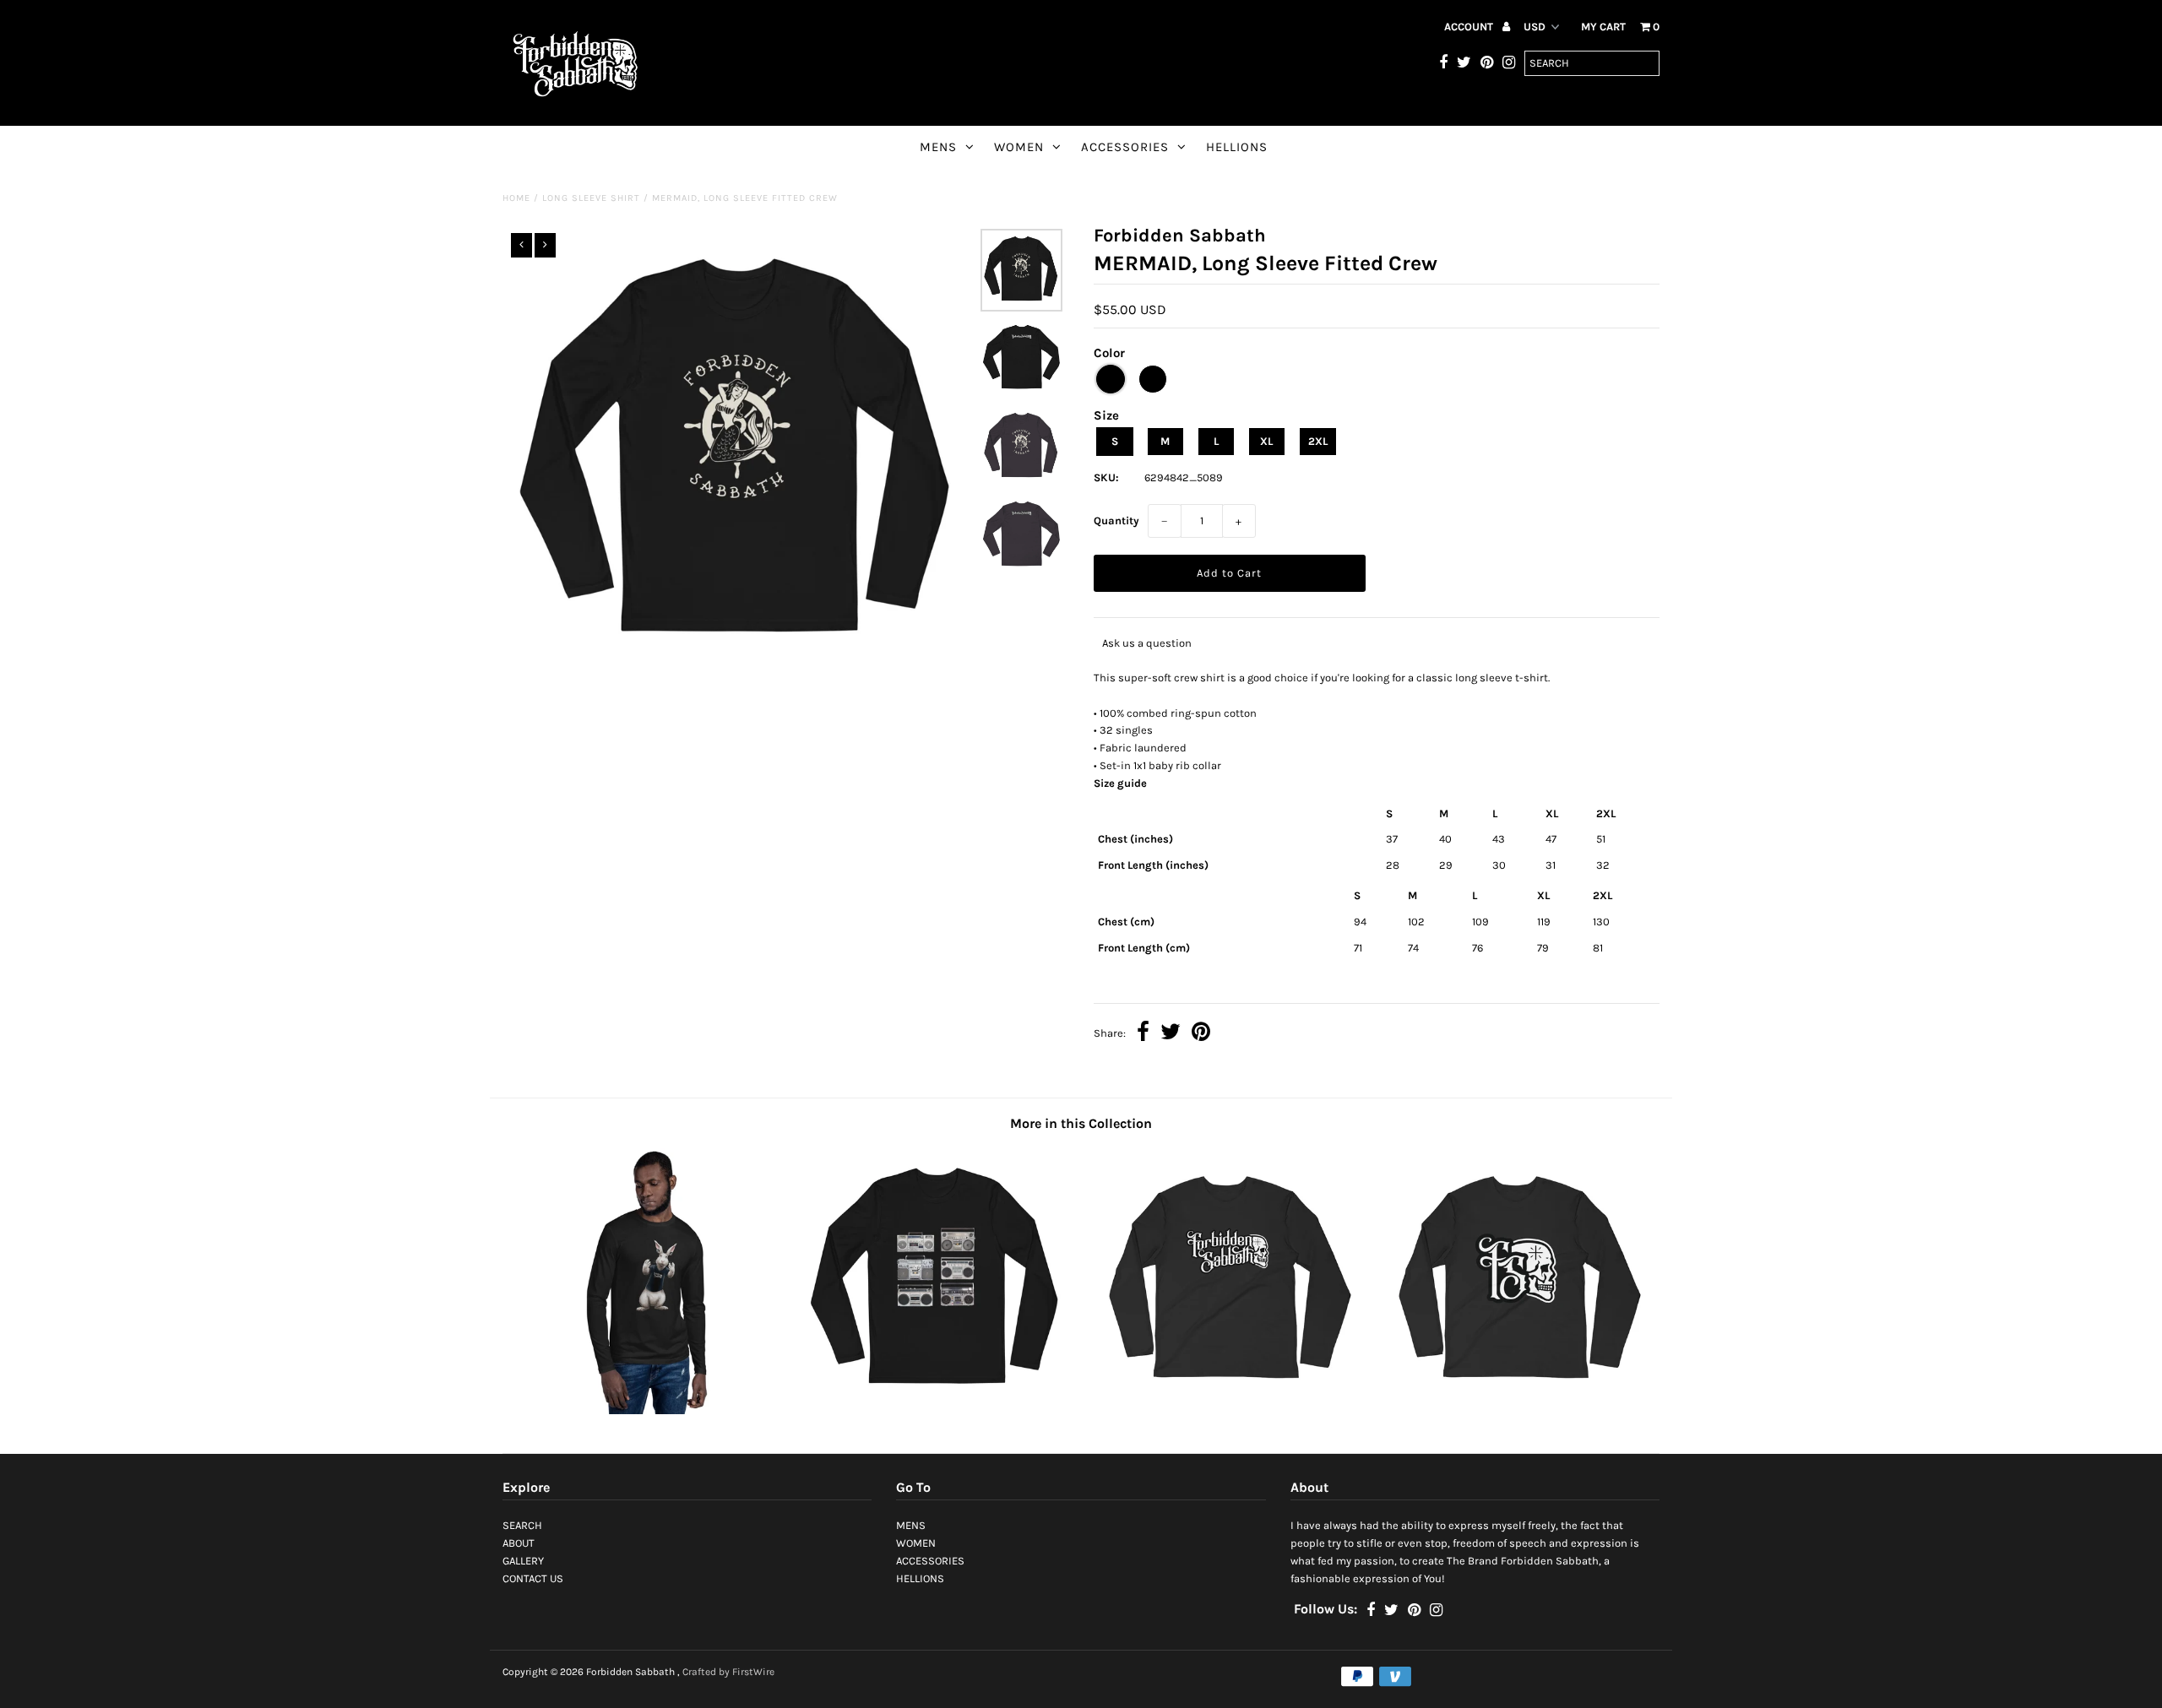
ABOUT (519, 1543)
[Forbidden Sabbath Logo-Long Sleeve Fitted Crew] (1225, 1410)
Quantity (1116, 521)
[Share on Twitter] (1171, 1034)
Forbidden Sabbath (630, 1672)
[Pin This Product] (1201, 1034)
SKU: (1106, 477)
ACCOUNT (1470, 27)
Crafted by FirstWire (728, 1672)
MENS (938, 147)
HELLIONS (1237, 147)
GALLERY (523, 1561)
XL (1266, 441)
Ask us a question (1147, 643)
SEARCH (522, 1525)
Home (516, 198)
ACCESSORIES (1125, 147)
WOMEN (1019, 147)
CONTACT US (533, 1578)
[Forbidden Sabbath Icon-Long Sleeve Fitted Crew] (1515, 1410)
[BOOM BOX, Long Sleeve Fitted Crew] (937, 1410)
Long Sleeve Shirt (591, 198)
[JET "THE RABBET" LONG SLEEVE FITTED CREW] (647, 1410)
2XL (1318, 441)
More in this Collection (1081, 1123)
